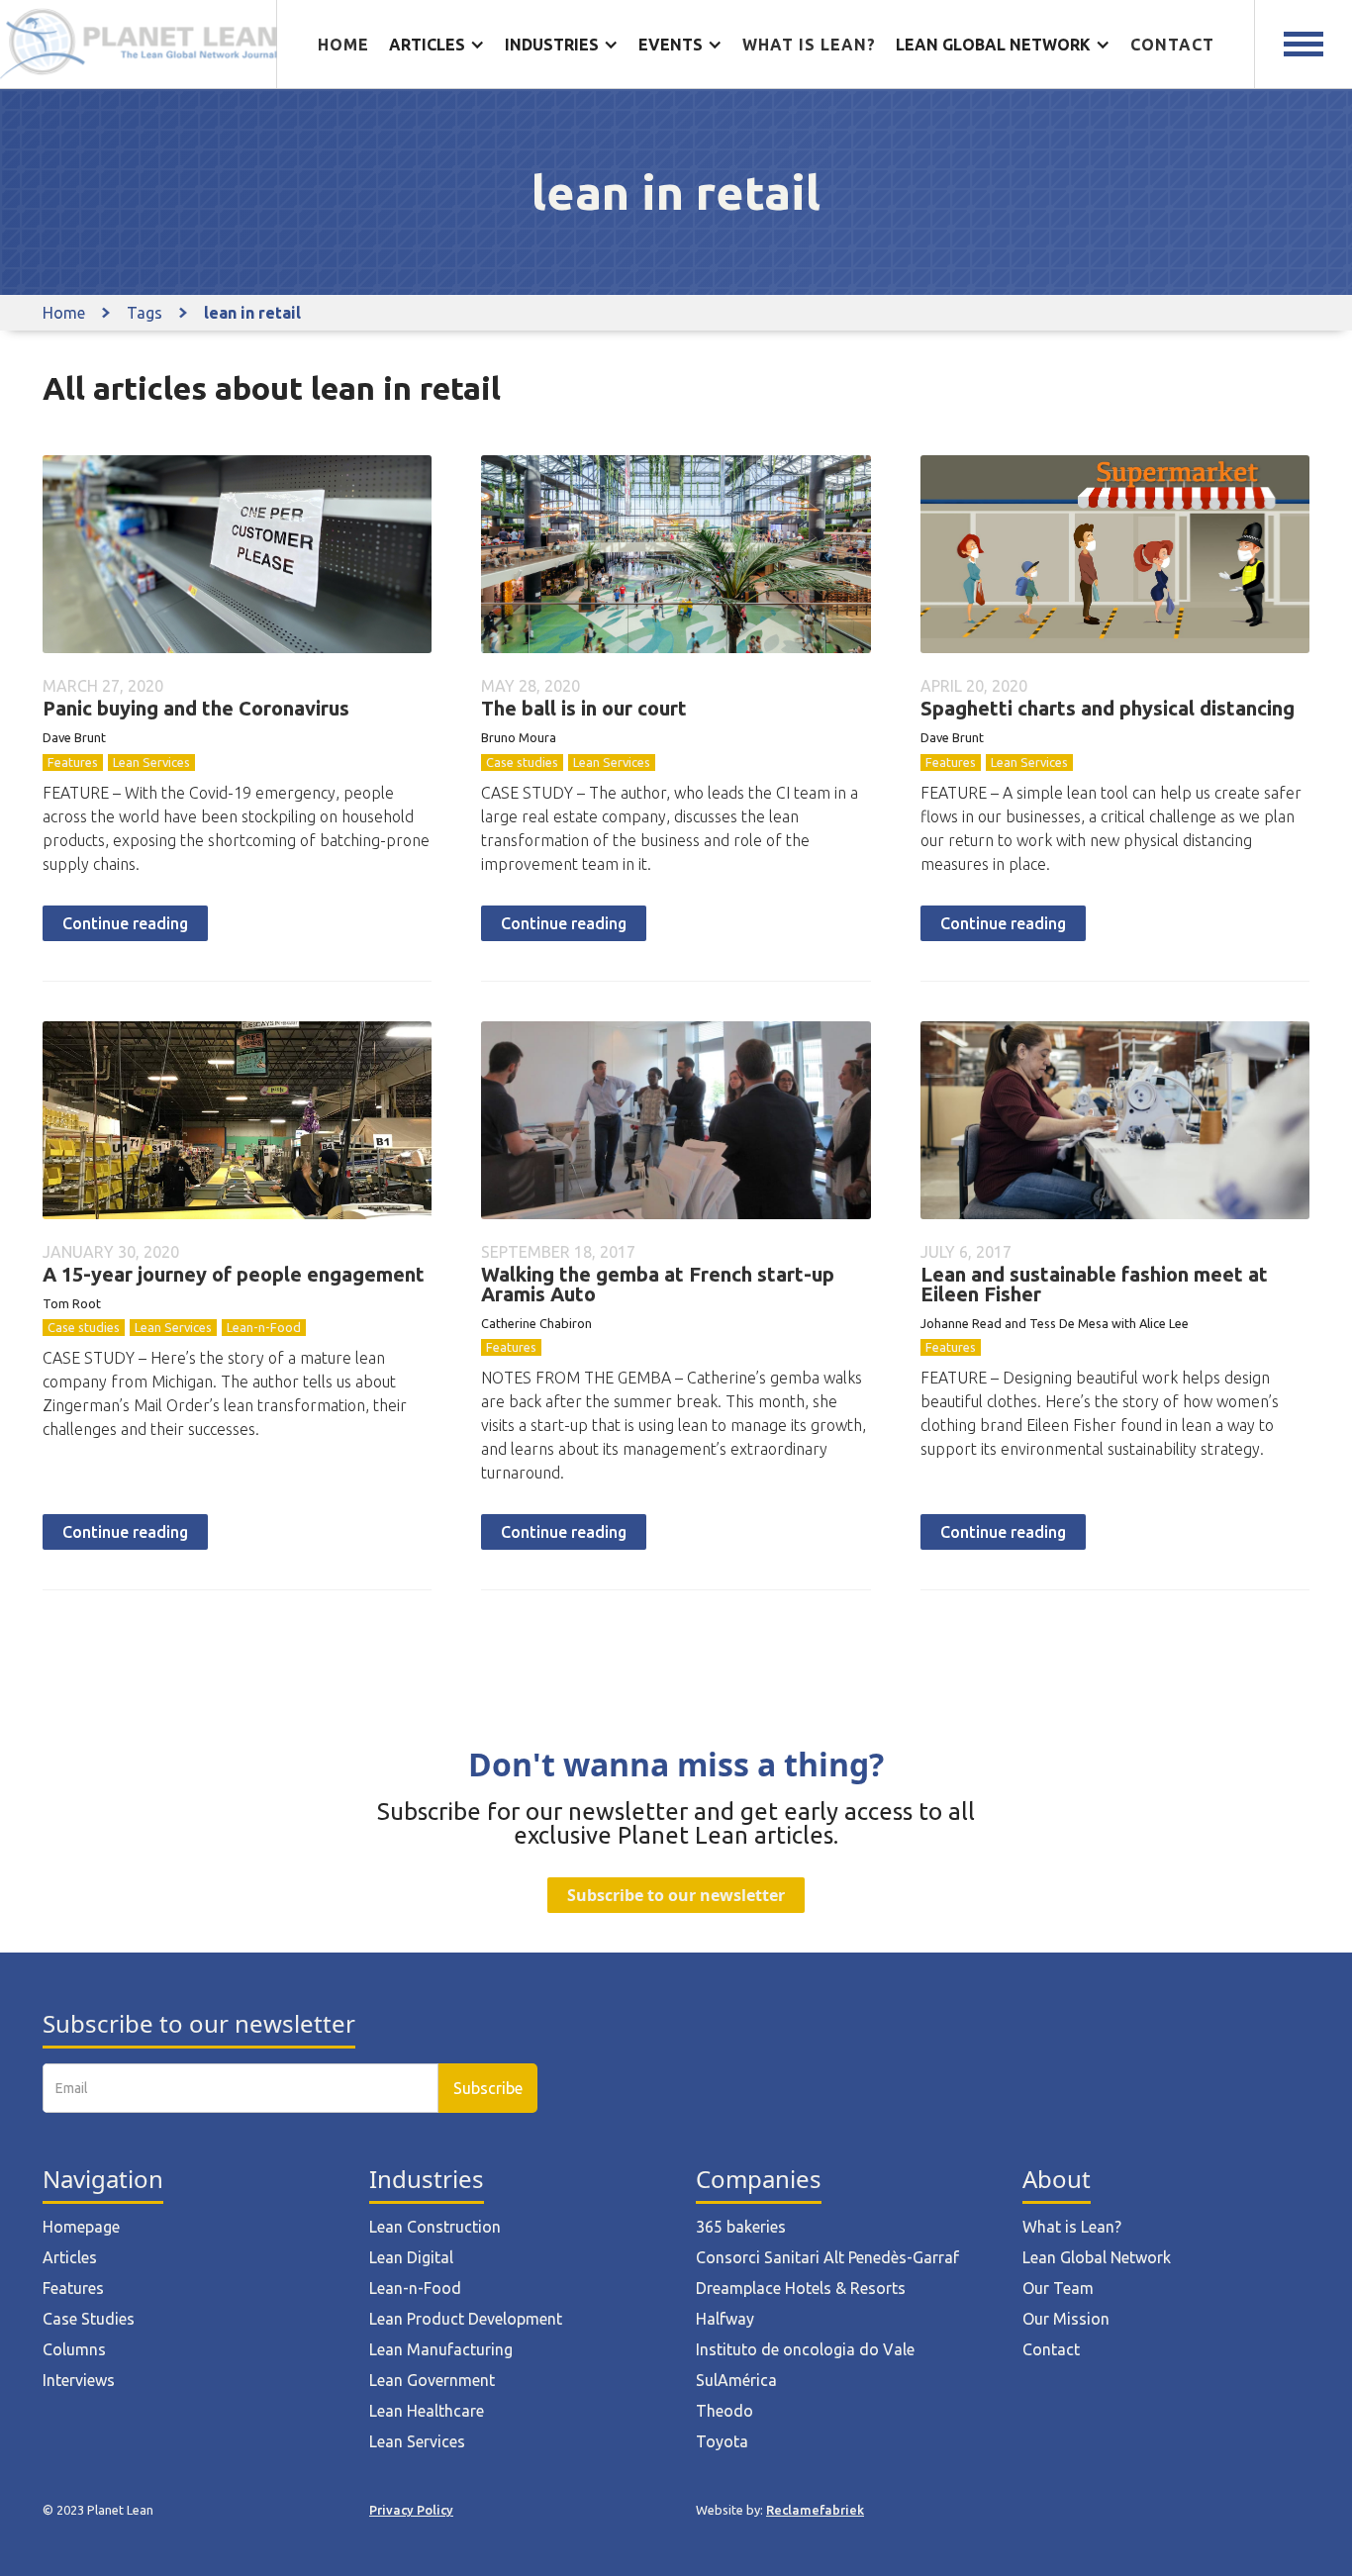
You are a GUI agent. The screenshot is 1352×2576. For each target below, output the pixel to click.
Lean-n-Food (264, 1327)
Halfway (725, 2319)
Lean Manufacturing (441, 2349)
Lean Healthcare (427, 2411)
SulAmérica (736, 2380)
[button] (437, 45)
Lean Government (432, 2380)
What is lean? (809, 45)
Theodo (724, 2411)
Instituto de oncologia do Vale (805, 2349)
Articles (70, 2257)
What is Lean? (1072, 2227)
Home (343, 45)
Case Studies (89, 2319)
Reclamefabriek (815, 2510)
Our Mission (1066, 2319)
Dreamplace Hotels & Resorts (801, 2288)
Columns (74, 2349)
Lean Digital (411, 2257)
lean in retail (252, 313)
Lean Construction (435, 2227)
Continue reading (125, 923)
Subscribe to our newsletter (676, 1895)
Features (73, 762)
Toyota (722, 2441)
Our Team (1058, 2288)
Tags (145, 313)
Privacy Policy (411, 2510)
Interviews (79, 2380)
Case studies (522, 762)
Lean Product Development (466, 2319)
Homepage (81, 2227)
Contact (1172, 45)
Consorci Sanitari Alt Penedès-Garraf (827, 2257)
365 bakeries (741, 2227)
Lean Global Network (1097, 2257)
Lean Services (151, 762)
